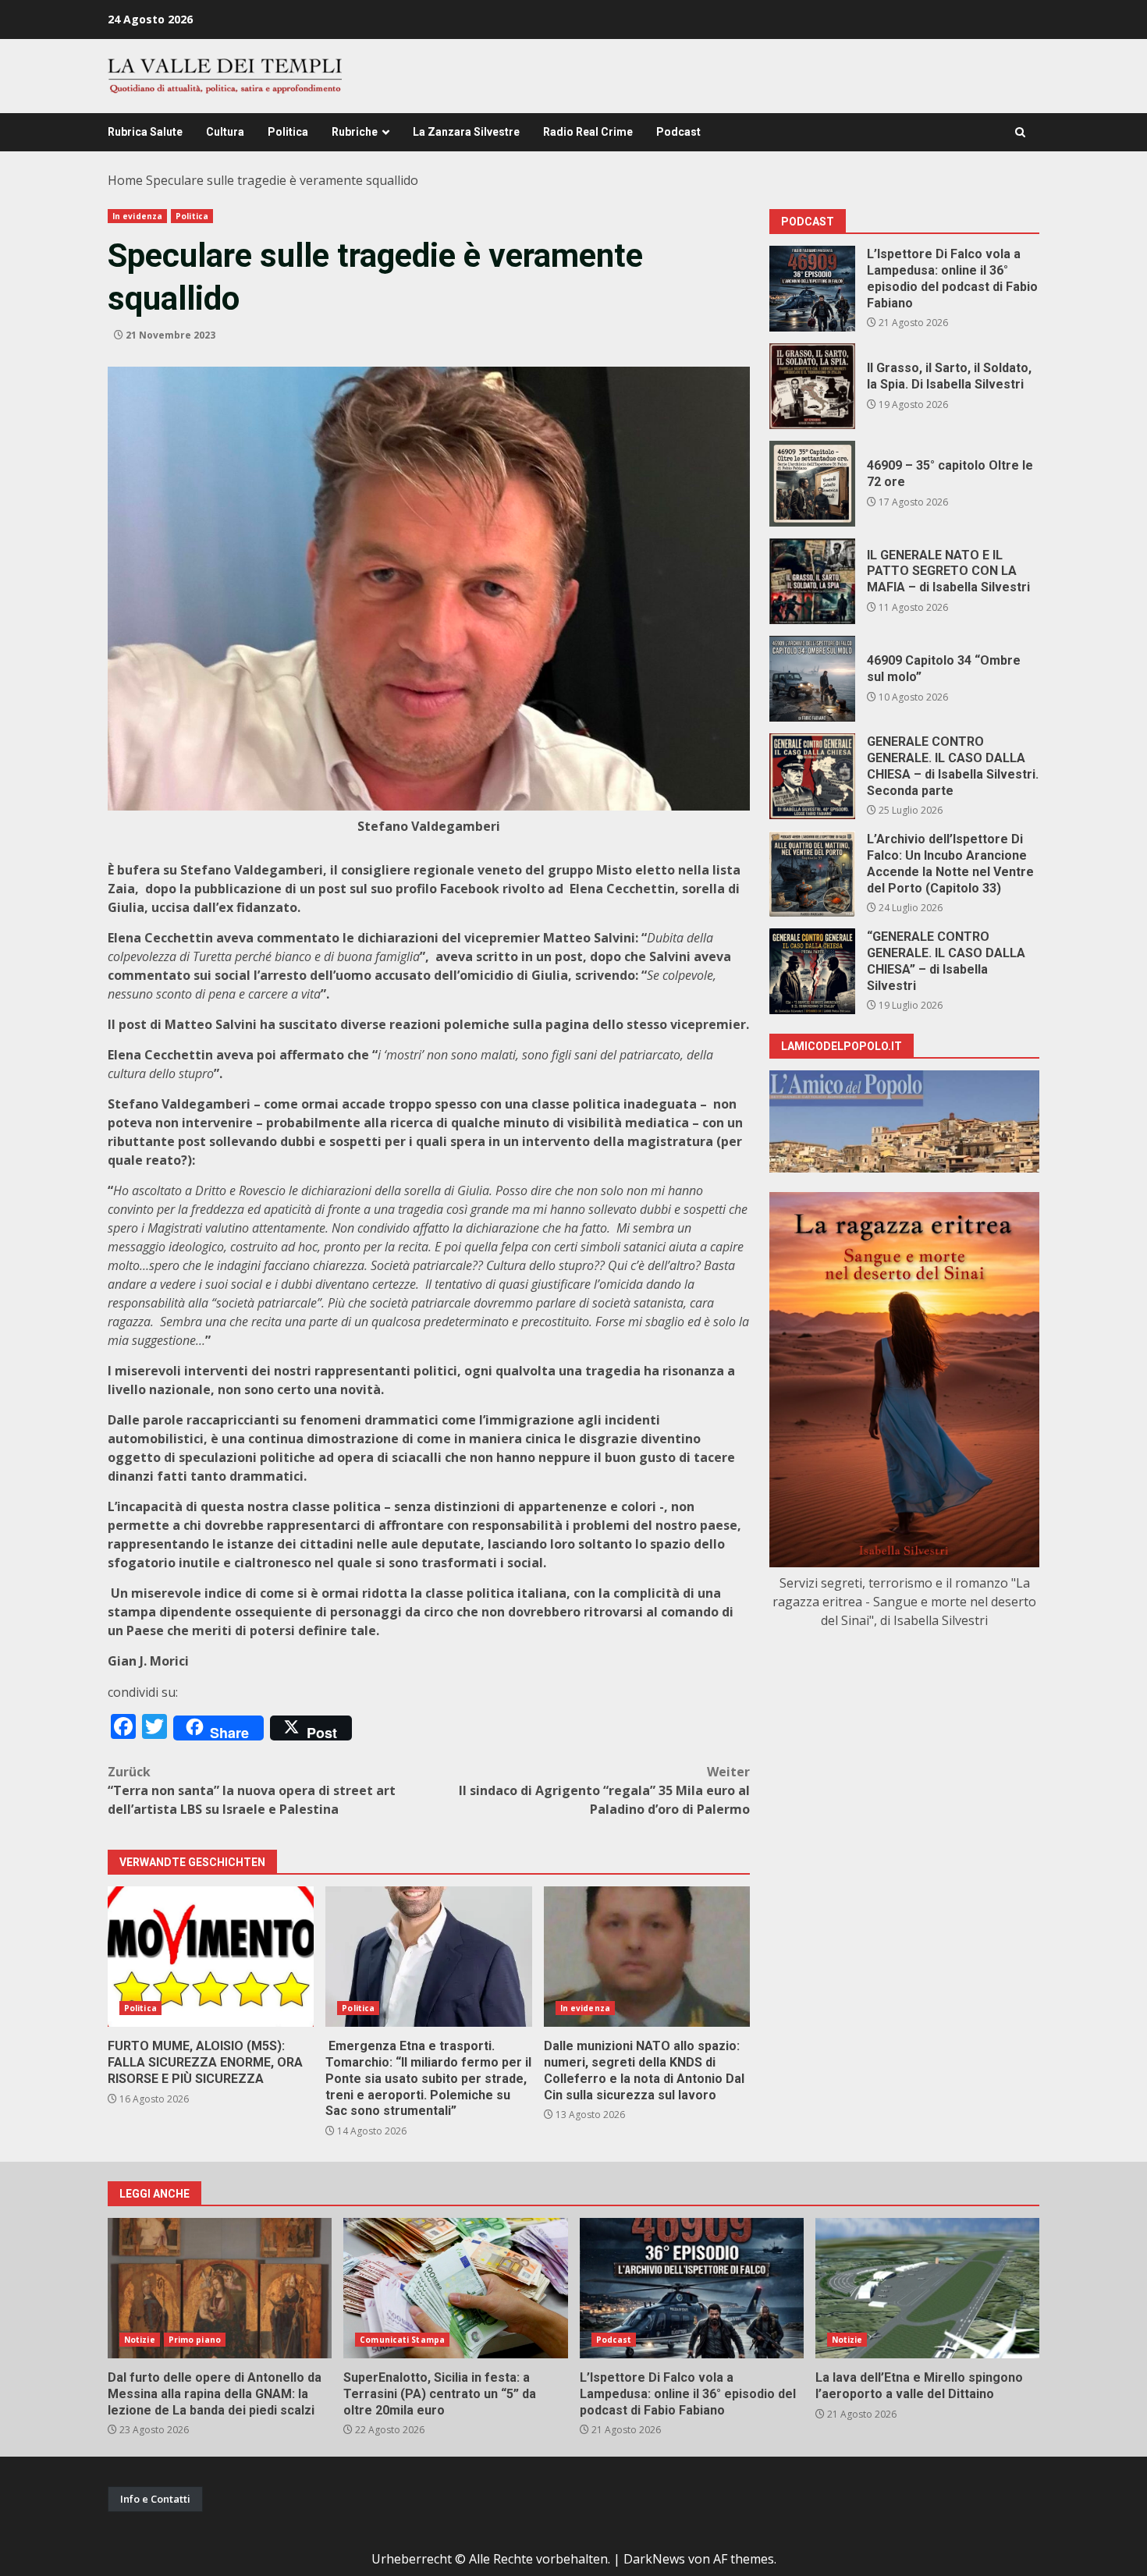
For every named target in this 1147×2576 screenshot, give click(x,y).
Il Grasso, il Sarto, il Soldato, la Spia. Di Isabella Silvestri (812, 386)
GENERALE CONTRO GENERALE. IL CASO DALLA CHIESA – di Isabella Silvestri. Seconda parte (812, 776)
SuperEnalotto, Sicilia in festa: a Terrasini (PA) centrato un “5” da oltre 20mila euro (455, 2288)
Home (125, 180)
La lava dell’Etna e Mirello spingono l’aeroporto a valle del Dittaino (927, 2288)
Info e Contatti (155, 2499)
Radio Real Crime (588, 132)
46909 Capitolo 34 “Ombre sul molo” (812, 679)
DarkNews (654, 2559)
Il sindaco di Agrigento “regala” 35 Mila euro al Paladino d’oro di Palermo (604, 1790)
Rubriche (355, 132)
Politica (288, 132)
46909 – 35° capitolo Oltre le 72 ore (812, 484)
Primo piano (195, 2340)
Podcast (678, 132)
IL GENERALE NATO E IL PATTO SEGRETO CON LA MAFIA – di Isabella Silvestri (812, 581)
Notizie (140, 2340)
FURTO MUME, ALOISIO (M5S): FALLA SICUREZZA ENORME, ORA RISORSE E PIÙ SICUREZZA (211, 1957)
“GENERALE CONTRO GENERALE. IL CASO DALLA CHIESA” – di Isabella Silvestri (812, 971)
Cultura (225, 132)
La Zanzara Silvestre (466, 132)
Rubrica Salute (145, 132)
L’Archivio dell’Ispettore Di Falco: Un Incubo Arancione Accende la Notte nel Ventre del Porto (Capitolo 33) (812, 874)
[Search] (1020, 132)
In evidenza (137, 216)
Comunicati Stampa (402, 2340)
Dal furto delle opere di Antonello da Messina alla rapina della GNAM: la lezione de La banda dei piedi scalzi (220, 2288)
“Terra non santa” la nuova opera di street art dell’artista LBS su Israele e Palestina (252, 1790)
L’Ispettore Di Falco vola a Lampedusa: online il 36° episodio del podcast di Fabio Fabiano (812, 289)
